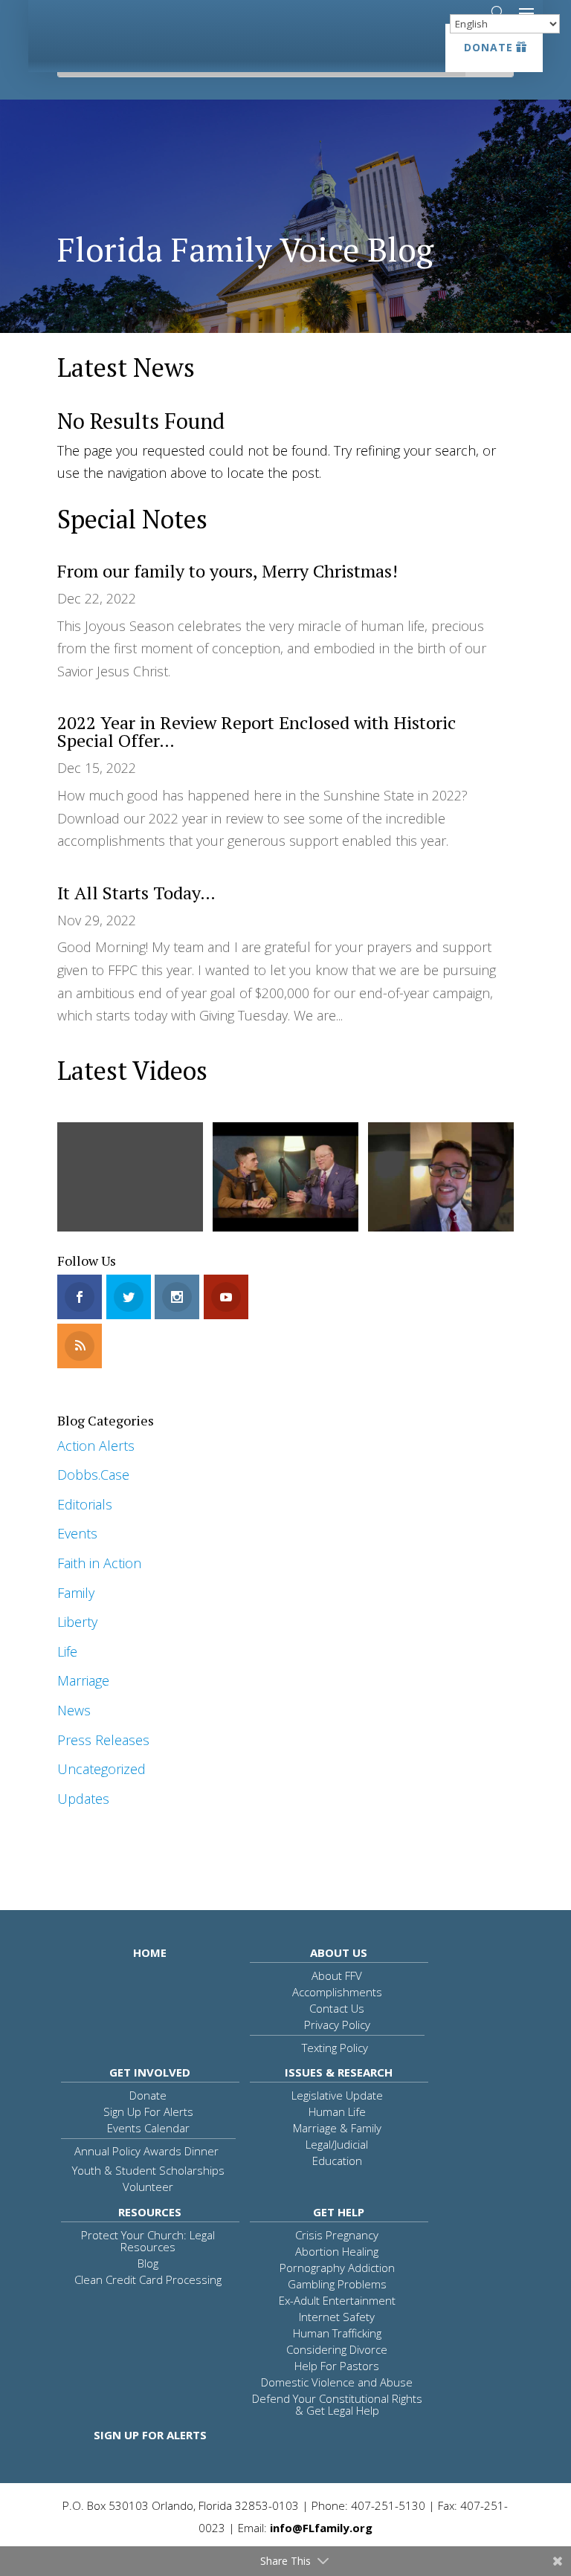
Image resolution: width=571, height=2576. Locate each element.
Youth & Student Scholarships (148, 2170)
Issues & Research (339, 2072)
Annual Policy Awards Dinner (146, 2151)
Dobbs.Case (93, 1475)
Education (337, 2161)
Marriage (83, 1680)
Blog (148, 2263)
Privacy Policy (337, 2025)
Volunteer (148, 2187)
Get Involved (150, 2072)
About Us (339, 1952)
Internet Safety (337, 2317)
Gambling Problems (337, 2284)
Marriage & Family (337, 2128)
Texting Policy (335, 2048)
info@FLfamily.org (321, 2528)
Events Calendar (148, 2128)
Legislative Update (337, 2095)
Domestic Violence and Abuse (337, 2382)
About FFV (337, 1975)
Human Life (337, 2111)
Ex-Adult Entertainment (337, 2300)
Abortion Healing (337, 2251)
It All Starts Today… (136, 893)
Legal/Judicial (337, 2144)
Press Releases (103, 1740)
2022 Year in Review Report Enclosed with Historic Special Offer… (257, 731)
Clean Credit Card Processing (148, 2279)
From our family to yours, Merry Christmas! (228, 571)
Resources (150, 2212)
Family (76, 1593)
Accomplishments (337, 1992)
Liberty (77, 1622)
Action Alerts (96, 1446)
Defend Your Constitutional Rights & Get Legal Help (337, 2404)
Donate (488, 47)
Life (67, 1651)
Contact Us (337, 2008)
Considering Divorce (337, 2349)
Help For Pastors (337, 2366)
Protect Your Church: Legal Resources (148, 2241)
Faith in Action (99, 1563)
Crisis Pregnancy (337, 2235)
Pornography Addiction (337, 2268)
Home (150, 1952)
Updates (83, 1799)
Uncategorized (101, 1769)
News (74, 1710)
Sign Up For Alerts (148, 2111)
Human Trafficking (337, 2333)
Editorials (85, 1504)
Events (77, 1533)
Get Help (339, 2212)
